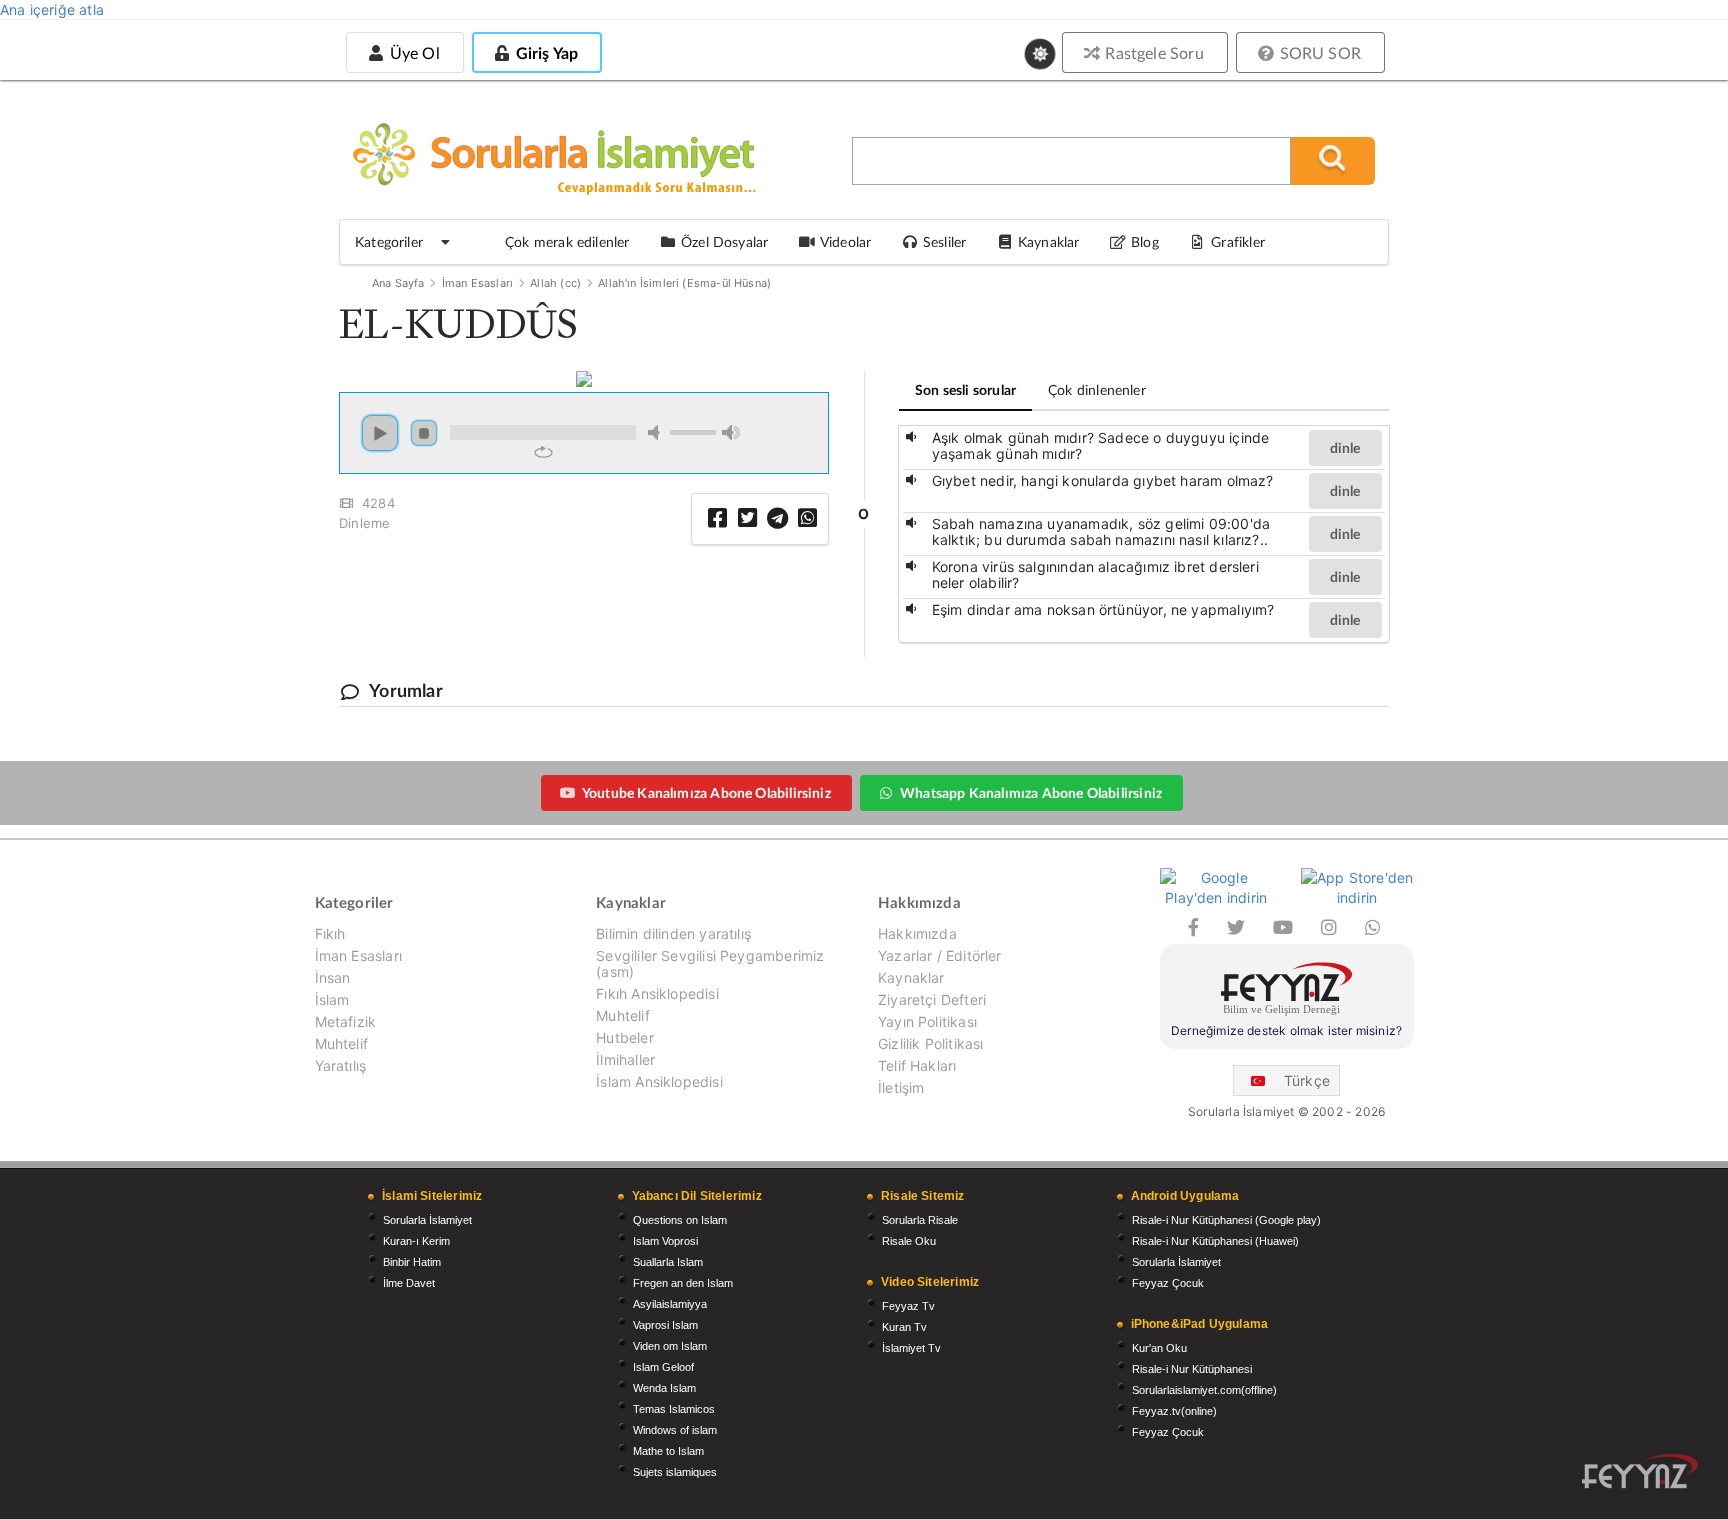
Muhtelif (341, 1043)
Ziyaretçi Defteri (932, 999)
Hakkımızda (917, 934)
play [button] (380, 433)
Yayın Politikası (927, 1021)
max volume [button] (731, 432)
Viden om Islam (670, 1346)
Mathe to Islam (668, 1451)
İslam (332, 999)
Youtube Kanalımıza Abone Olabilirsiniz (706, 792)
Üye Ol (412, 52)
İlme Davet (409, 1283)
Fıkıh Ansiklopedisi (657, 993)
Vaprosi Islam (665, 1325)
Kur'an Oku (1159, 1348)
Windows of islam (675, 1430)
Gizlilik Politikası (930, 1043)
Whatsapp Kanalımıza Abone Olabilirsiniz (1031, 792)
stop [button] (424, 433)
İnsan (333, 977)
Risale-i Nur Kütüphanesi (1192, 1369)
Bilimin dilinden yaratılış (673, 934)
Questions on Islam (680, 1220)
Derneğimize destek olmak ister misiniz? (1286, 1030)
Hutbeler (624, 1037)
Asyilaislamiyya (670, 1304)
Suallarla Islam (668, 1262)
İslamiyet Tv (911, 1348)
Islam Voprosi (665, 1241)
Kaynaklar (911, 977)
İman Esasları (477, 283)
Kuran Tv (904, 1327)
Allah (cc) (555, 283)
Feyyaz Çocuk (1168, 1283)
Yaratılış (341, 1065)
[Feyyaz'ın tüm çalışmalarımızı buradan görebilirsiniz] (1640, 1471)
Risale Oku (909, 1241)
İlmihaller (625, 1059)
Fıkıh (330, 934)
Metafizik (346, 1021)
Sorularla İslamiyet (427, 1220)
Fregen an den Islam (683, 1283)
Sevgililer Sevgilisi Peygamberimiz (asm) (710, 963)
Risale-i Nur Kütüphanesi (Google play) (1226, 1220)
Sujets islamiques (675, 1472)
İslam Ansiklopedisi (659, 1081)
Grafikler (1238, 241)
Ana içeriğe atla (52, 9)
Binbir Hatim (412, 1262)
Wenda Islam (664, 1388)
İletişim (901, 1087)
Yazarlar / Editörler (940, 955)
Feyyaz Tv (908, 1306)
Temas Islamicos (674, 1409)
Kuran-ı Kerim (416, 1241)
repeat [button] (543, 452)
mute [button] (657, 432)
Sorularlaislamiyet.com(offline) (1204, 1390)
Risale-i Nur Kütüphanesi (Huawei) (1215, 1241)
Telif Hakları (917, 1065)
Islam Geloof (663, 1367)
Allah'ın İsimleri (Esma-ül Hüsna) (684, 283)
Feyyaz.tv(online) (1174, 1411)
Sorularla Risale (920, 1220)
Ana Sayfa (398, 283)
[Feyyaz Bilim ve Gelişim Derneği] (1287, 991)
